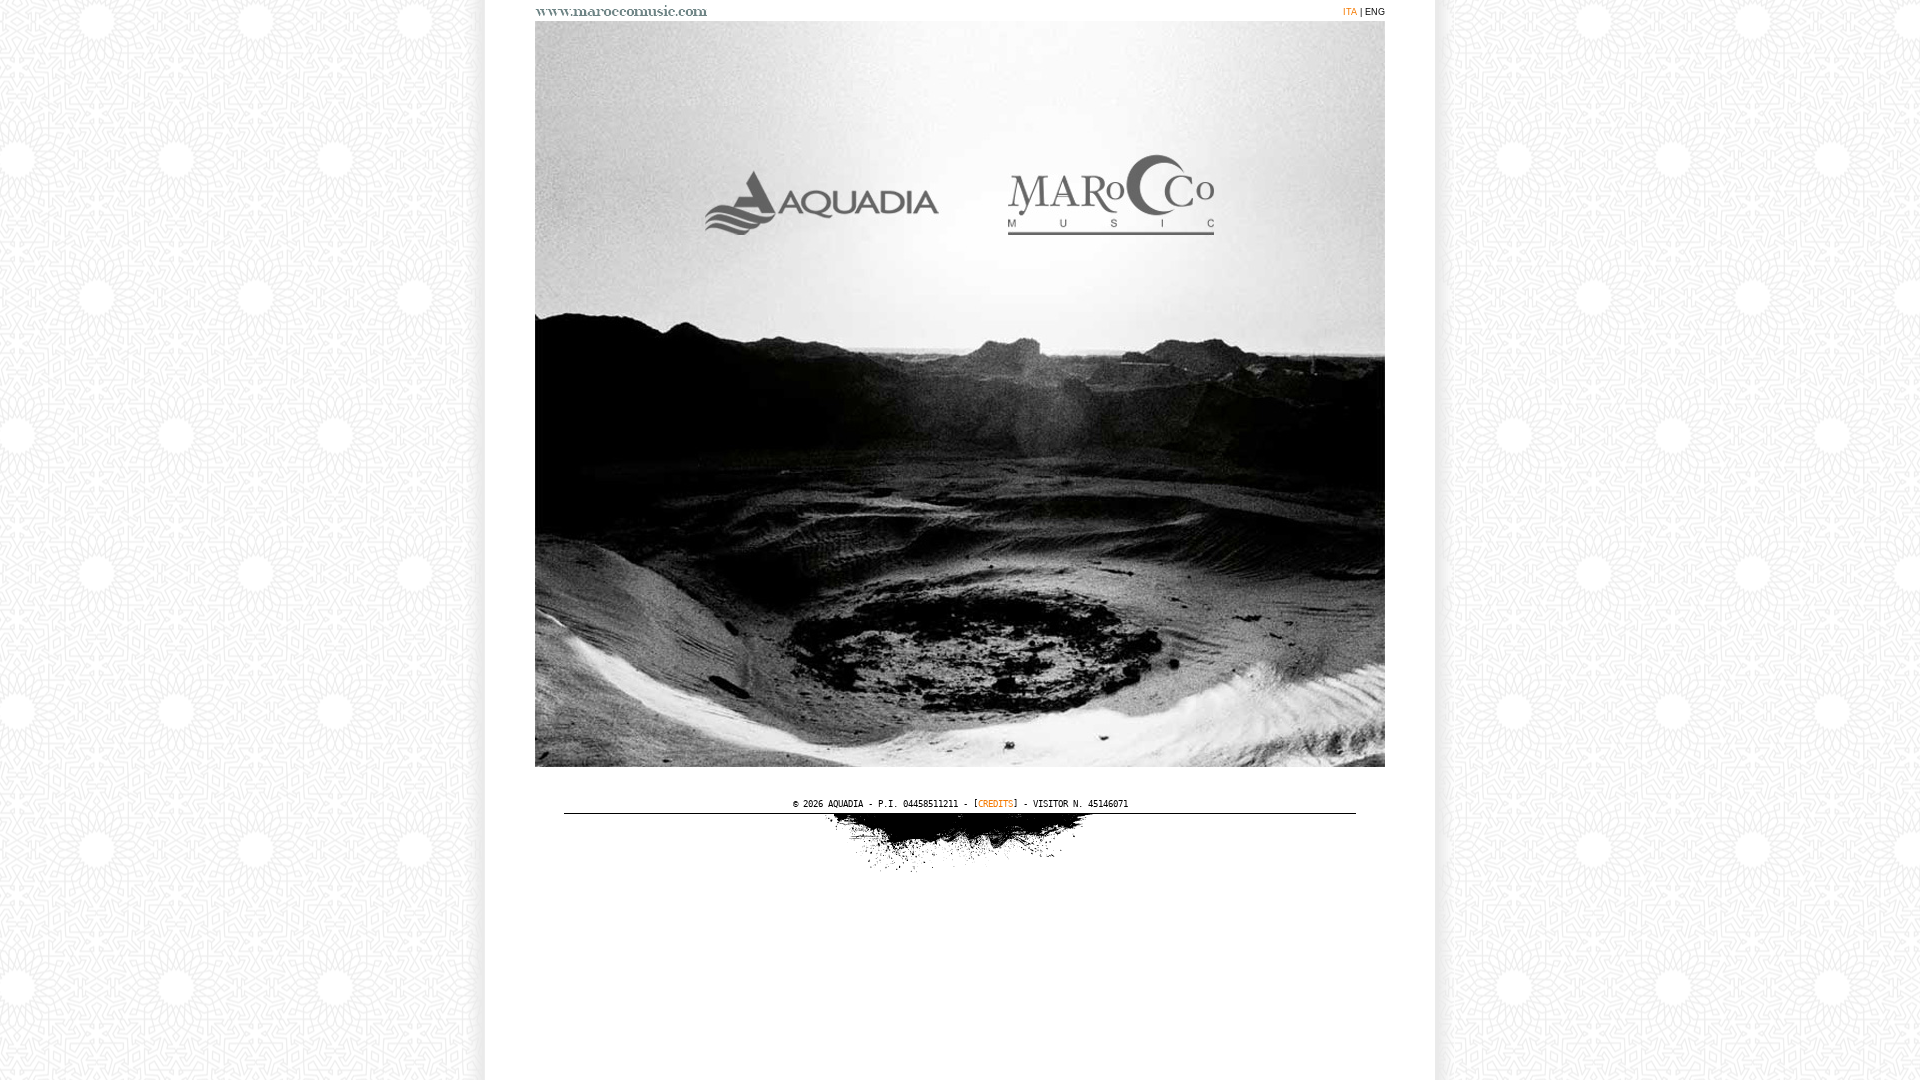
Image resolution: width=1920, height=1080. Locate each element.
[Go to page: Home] (625, 10)
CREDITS (995, 804)
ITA (1350, 12)
